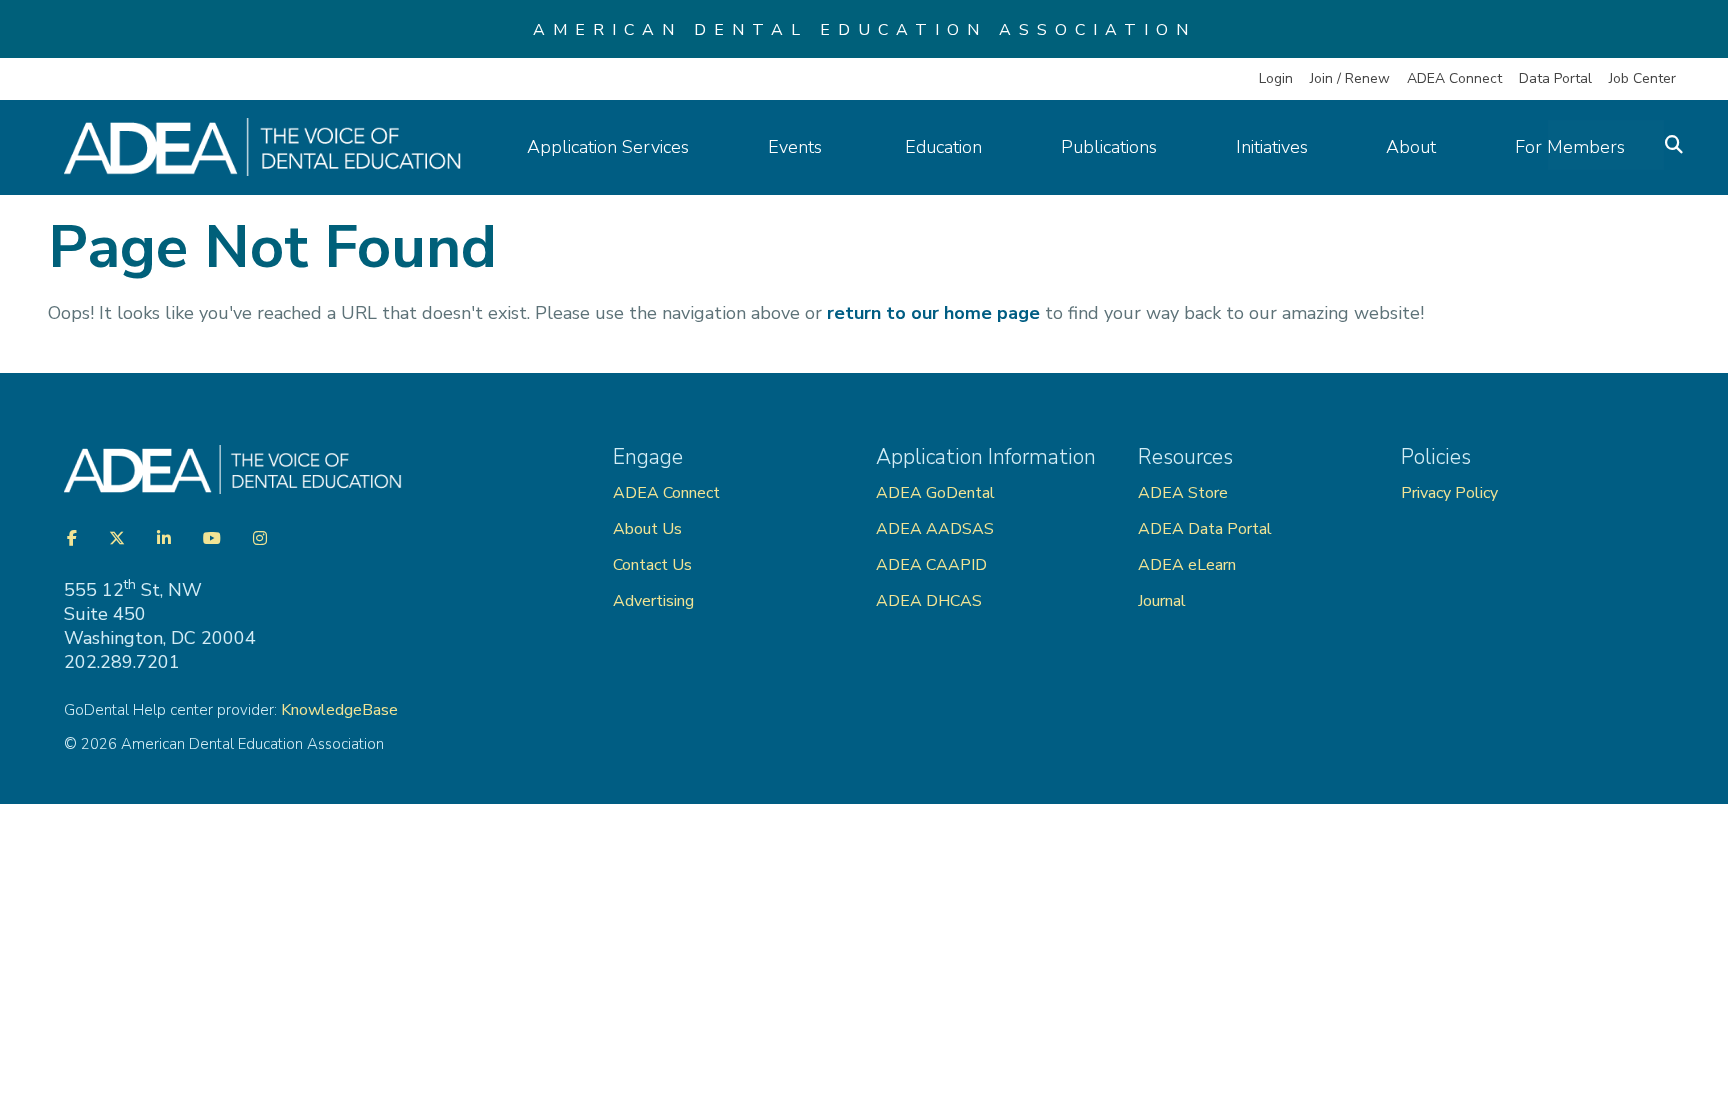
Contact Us (652, 565)
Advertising (655, 601)
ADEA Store (1183, 493)
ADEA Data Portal (1205, 529)
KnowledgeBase (339, 710)
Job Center (1642, 78)
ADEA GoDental (935, 493)
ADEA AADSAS (935, 529)
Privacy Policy (1449, 493)
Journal (1162, 601)
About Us (647, 529)
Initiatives (1272, 147)
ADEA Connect (1454, 78)
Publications (1109, 147)
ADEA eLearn (1187, 565)
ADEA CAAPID (931, 565)
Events (797, 147)
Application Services (608, 147)
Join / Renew (1350, 78)
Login (1276, 78)
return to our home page (933, 313)
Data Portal (1555, 78)
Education (943, 147)
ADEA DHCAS (929, 601)
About (1411, 147)
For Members (1570, 147)
